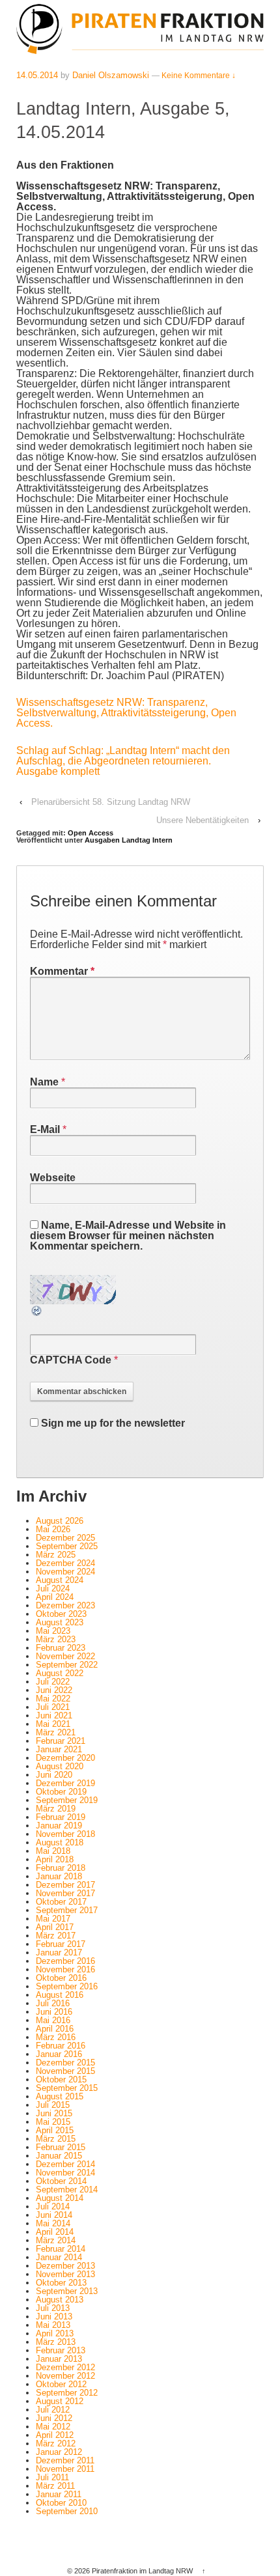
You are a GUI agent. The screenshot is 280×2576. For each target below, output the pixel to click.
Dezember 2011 (65, 2460)
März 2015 (56, 2139)
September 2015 (67, 2088)
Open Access (91, 833)
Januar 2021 (59, 1749)
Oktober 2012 (61, 2384)
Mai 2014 (53, 2223)
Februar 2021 (61, 1741)
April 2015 (55, 2130)
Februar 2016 (61, 2046)
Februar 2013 (61, 2350)
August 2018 (60, 1842)
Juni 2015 (54, 2113)
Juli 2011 (52, 2477)
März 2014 (56, 2240)
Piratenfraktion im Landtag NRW (142, 2571)
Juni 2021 (54, 1715)
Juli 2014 (53, 2206)
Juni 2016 (54, 2012)
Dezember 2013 (65, 2266)
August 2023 (60, 1622)
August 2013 (60, 2300)
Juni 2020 (54, 1775)
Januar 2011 (59, 2494)
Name (44, 1082)
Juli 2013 (53, 2308)
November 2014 (65, 2173)
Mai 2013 (53, 2325)
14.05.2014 (37, 75)
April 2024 (55, 1597)
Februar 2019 (61, 1817)
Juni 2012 (54, 2418)
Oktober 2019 (61, 1792)
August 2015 (60, 2096)
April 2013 (55, 2333)
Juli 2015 (53, 2105)
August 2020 (60, 1766)
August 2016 (60, 1995)
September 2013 (67, 2291)
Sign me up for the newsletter (112, 1423)
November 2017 (65, 1893)
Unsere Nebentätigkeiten (203, 820)
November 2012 (65, 2376)
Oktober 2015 (61, 2079)
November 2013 (65, 2274)
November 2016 (65, 1969)
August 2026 (60, 1521)
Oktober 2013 (61, 2283)
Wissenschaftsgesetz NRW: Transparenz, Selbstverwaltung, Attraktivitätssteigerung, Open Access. (126, 713)
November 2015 (65, 2071)
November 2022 (65, 1656)
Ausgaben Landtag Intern (129, 840)
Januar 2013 (59, 2359)
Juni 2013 (54, 2317)
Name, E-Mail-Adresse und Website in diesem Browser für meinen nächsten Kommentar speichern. (128, 1236)
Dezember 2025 (65, 1538)
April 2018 (55, 1859)
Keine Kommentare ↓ (199, 76)
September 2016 (67, 1986)
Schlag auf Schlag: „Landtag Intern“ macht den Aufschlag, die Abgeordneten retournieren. (123, 756)
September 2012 (67, 2393)
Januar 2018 (59, 1876)
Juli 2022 (53, 1682)
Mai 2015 (53, 2122)
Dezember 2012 (65, 2367)
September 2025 (67, 1546)
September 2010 (67, 2511)
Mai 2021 (53, 1724)
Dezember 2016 (65, 1961)
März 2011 (55, 2486)
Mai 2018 (53, 1851)
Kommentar (62, 971)
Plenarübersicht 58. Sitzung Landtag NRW (111, 802)
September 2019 (67, 1800)
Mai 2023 (53, 1631)
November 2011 (65, 2469)
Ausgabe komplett (58, 771)
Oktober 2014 (61, 2181)
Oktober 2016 (61, 1978)
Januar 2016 (59, 2054)
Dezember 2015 (65, 2063)
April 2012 (55, 2435)
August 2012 (60, 2401)
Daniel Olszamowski (111, 75)
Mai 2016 (53, 2020)
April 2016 (55, 2029)
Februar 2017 (61, 1944)
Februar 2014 (61, 2249)
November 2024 (65, 1572)
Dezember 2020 (65, 1758)
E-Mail (45, 1129)
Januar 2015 (59, 2156)
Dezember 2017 (65, 1885)
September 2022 (67, 1665)
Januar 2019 (59, 1826)
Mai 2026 (53, 1529)
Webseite (53, 1178)
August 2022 (60, 1673)
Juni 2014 (54, 2215)
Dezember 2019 (65, 1783)
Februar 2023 (61, 1648)
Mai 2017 (53, 1919)
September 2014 (67, 2190)
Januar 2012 (59, 2452)
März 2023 (56, 1639)
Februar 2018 (61, 1868)
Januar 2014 (59, 2257)
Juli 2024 (53, 1589)
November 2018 (65, 1834)
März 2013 (56, 2342)
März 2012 (56, 2443)
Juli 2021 (53, 1707)
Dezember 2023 (65, 1605)
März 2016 (56, 2037)
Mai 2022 (53, 1699)
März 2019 (56, 1809)
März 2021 (56, 1732)
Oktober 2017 (61, 1902)
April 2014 (55, 2232)
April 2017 (55, 1927)
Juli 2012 (53, 2410)
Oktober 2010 (61, 2503)
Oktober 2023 (61, 1614)
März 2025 (56, 1555)
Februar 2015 (61, 2147)
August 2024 (60, 1580)
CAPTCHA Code (71, 1360)
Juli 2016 (53, 2003)
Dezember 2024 (65, 1563)
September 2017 (67, 1910)
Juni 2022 (54, 1690)
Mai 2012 (53, 2427)
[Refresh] (37, 1312)
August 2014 (60, 2198)
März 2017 (56, 1936)
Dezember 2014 (65, 2164)
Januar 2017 (59, 1953)
